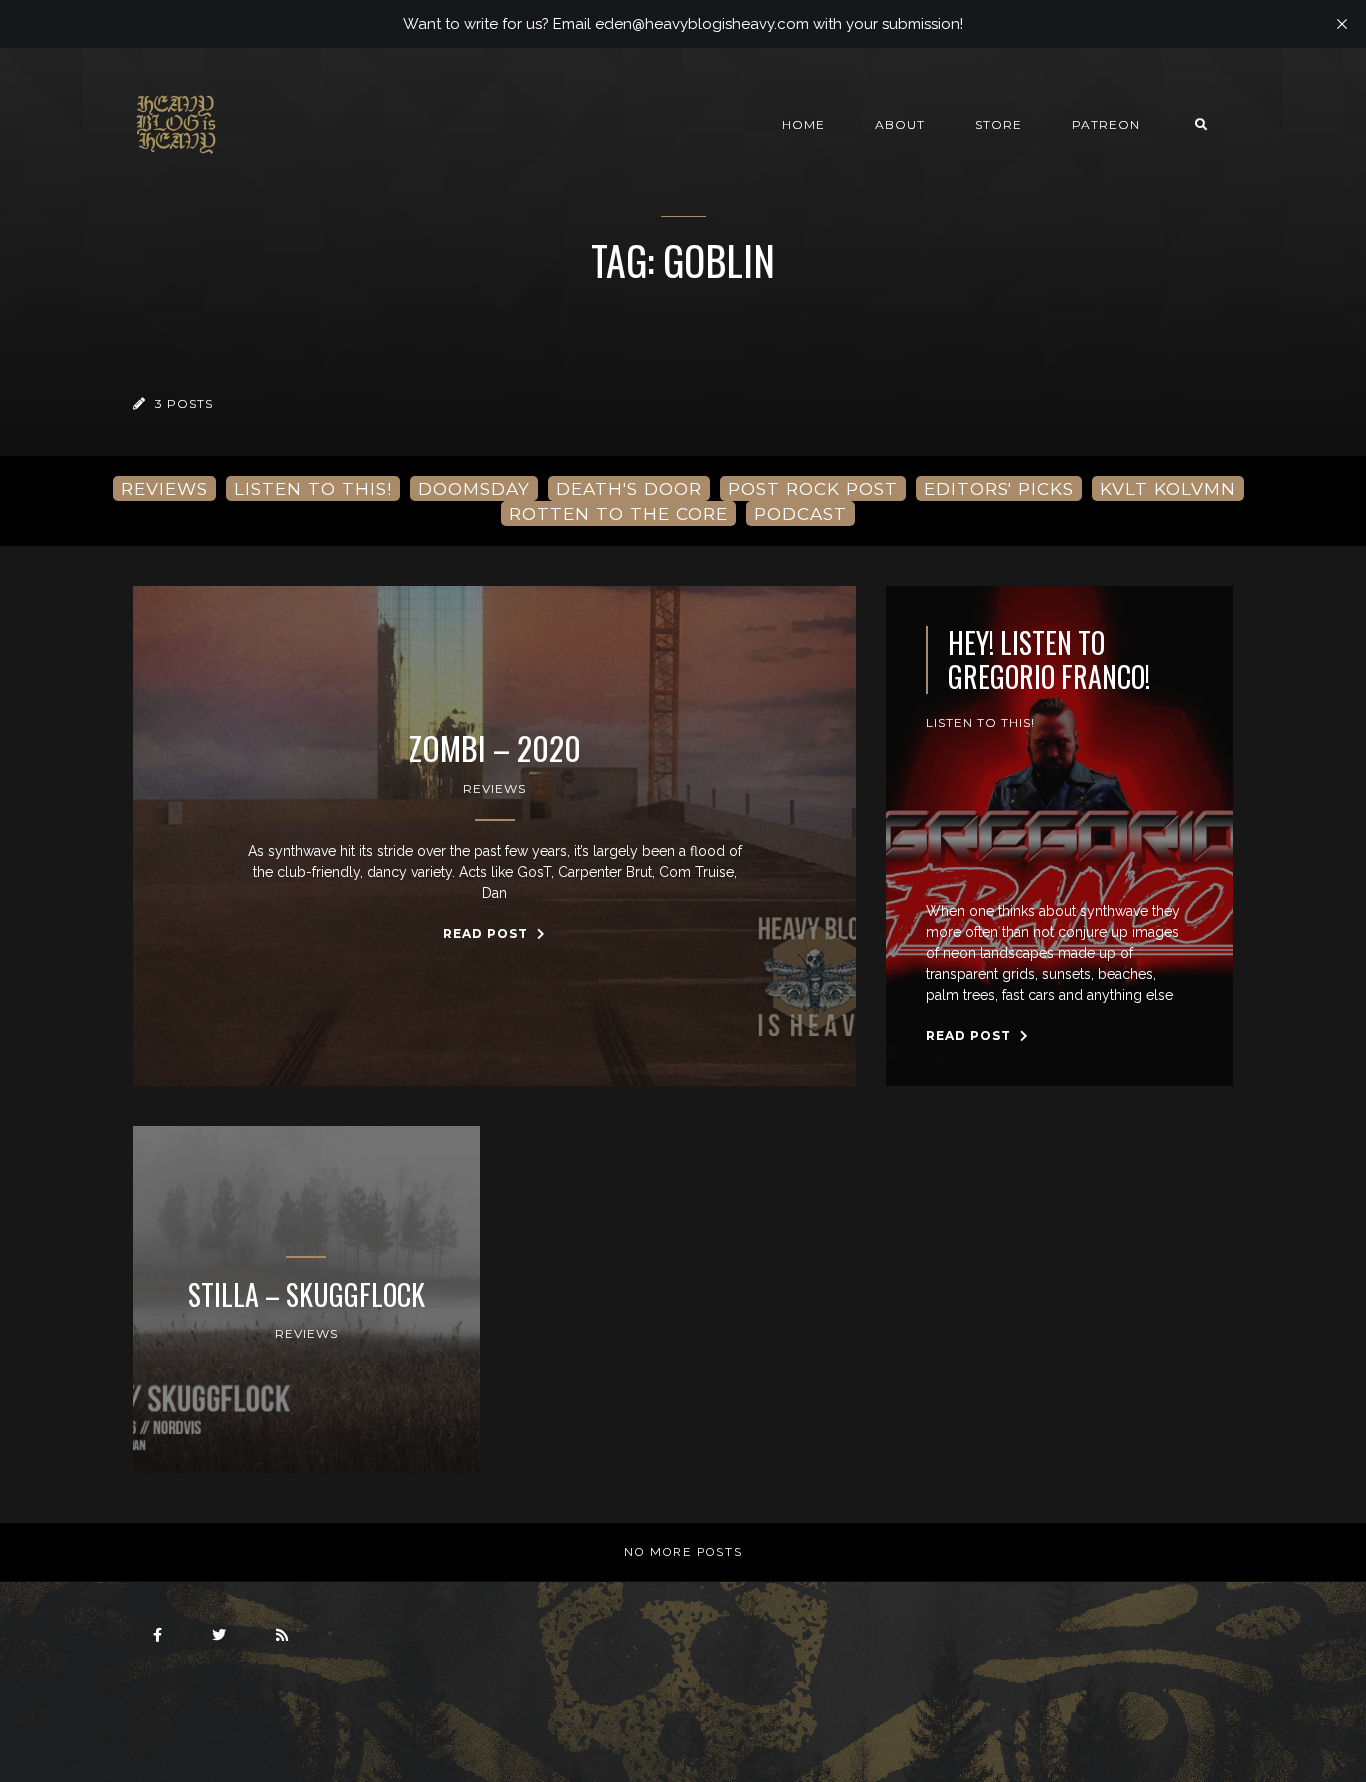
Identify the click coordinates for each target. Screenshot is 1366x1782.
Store (998, 124)
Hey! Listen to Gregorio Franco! (1049, 659)
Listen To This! (980, 722)
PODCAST (800, 513)
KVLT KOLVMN (1168, 488)
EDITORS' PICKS (999, 488)
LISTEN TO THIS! (313, 488)
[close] (1342, 24)
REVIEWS (164, 488)
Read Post (487, 933)
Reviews (494, 788)
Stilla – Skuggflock (306, 1295)
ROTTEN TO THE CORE (618, 513)
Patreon (1106, 124)
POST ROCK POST (813, 488)
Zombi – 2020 (495, 748)
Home (803, 124)
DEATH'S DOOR (629, 488)
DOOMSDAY (474, 488)
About (900, 124)
